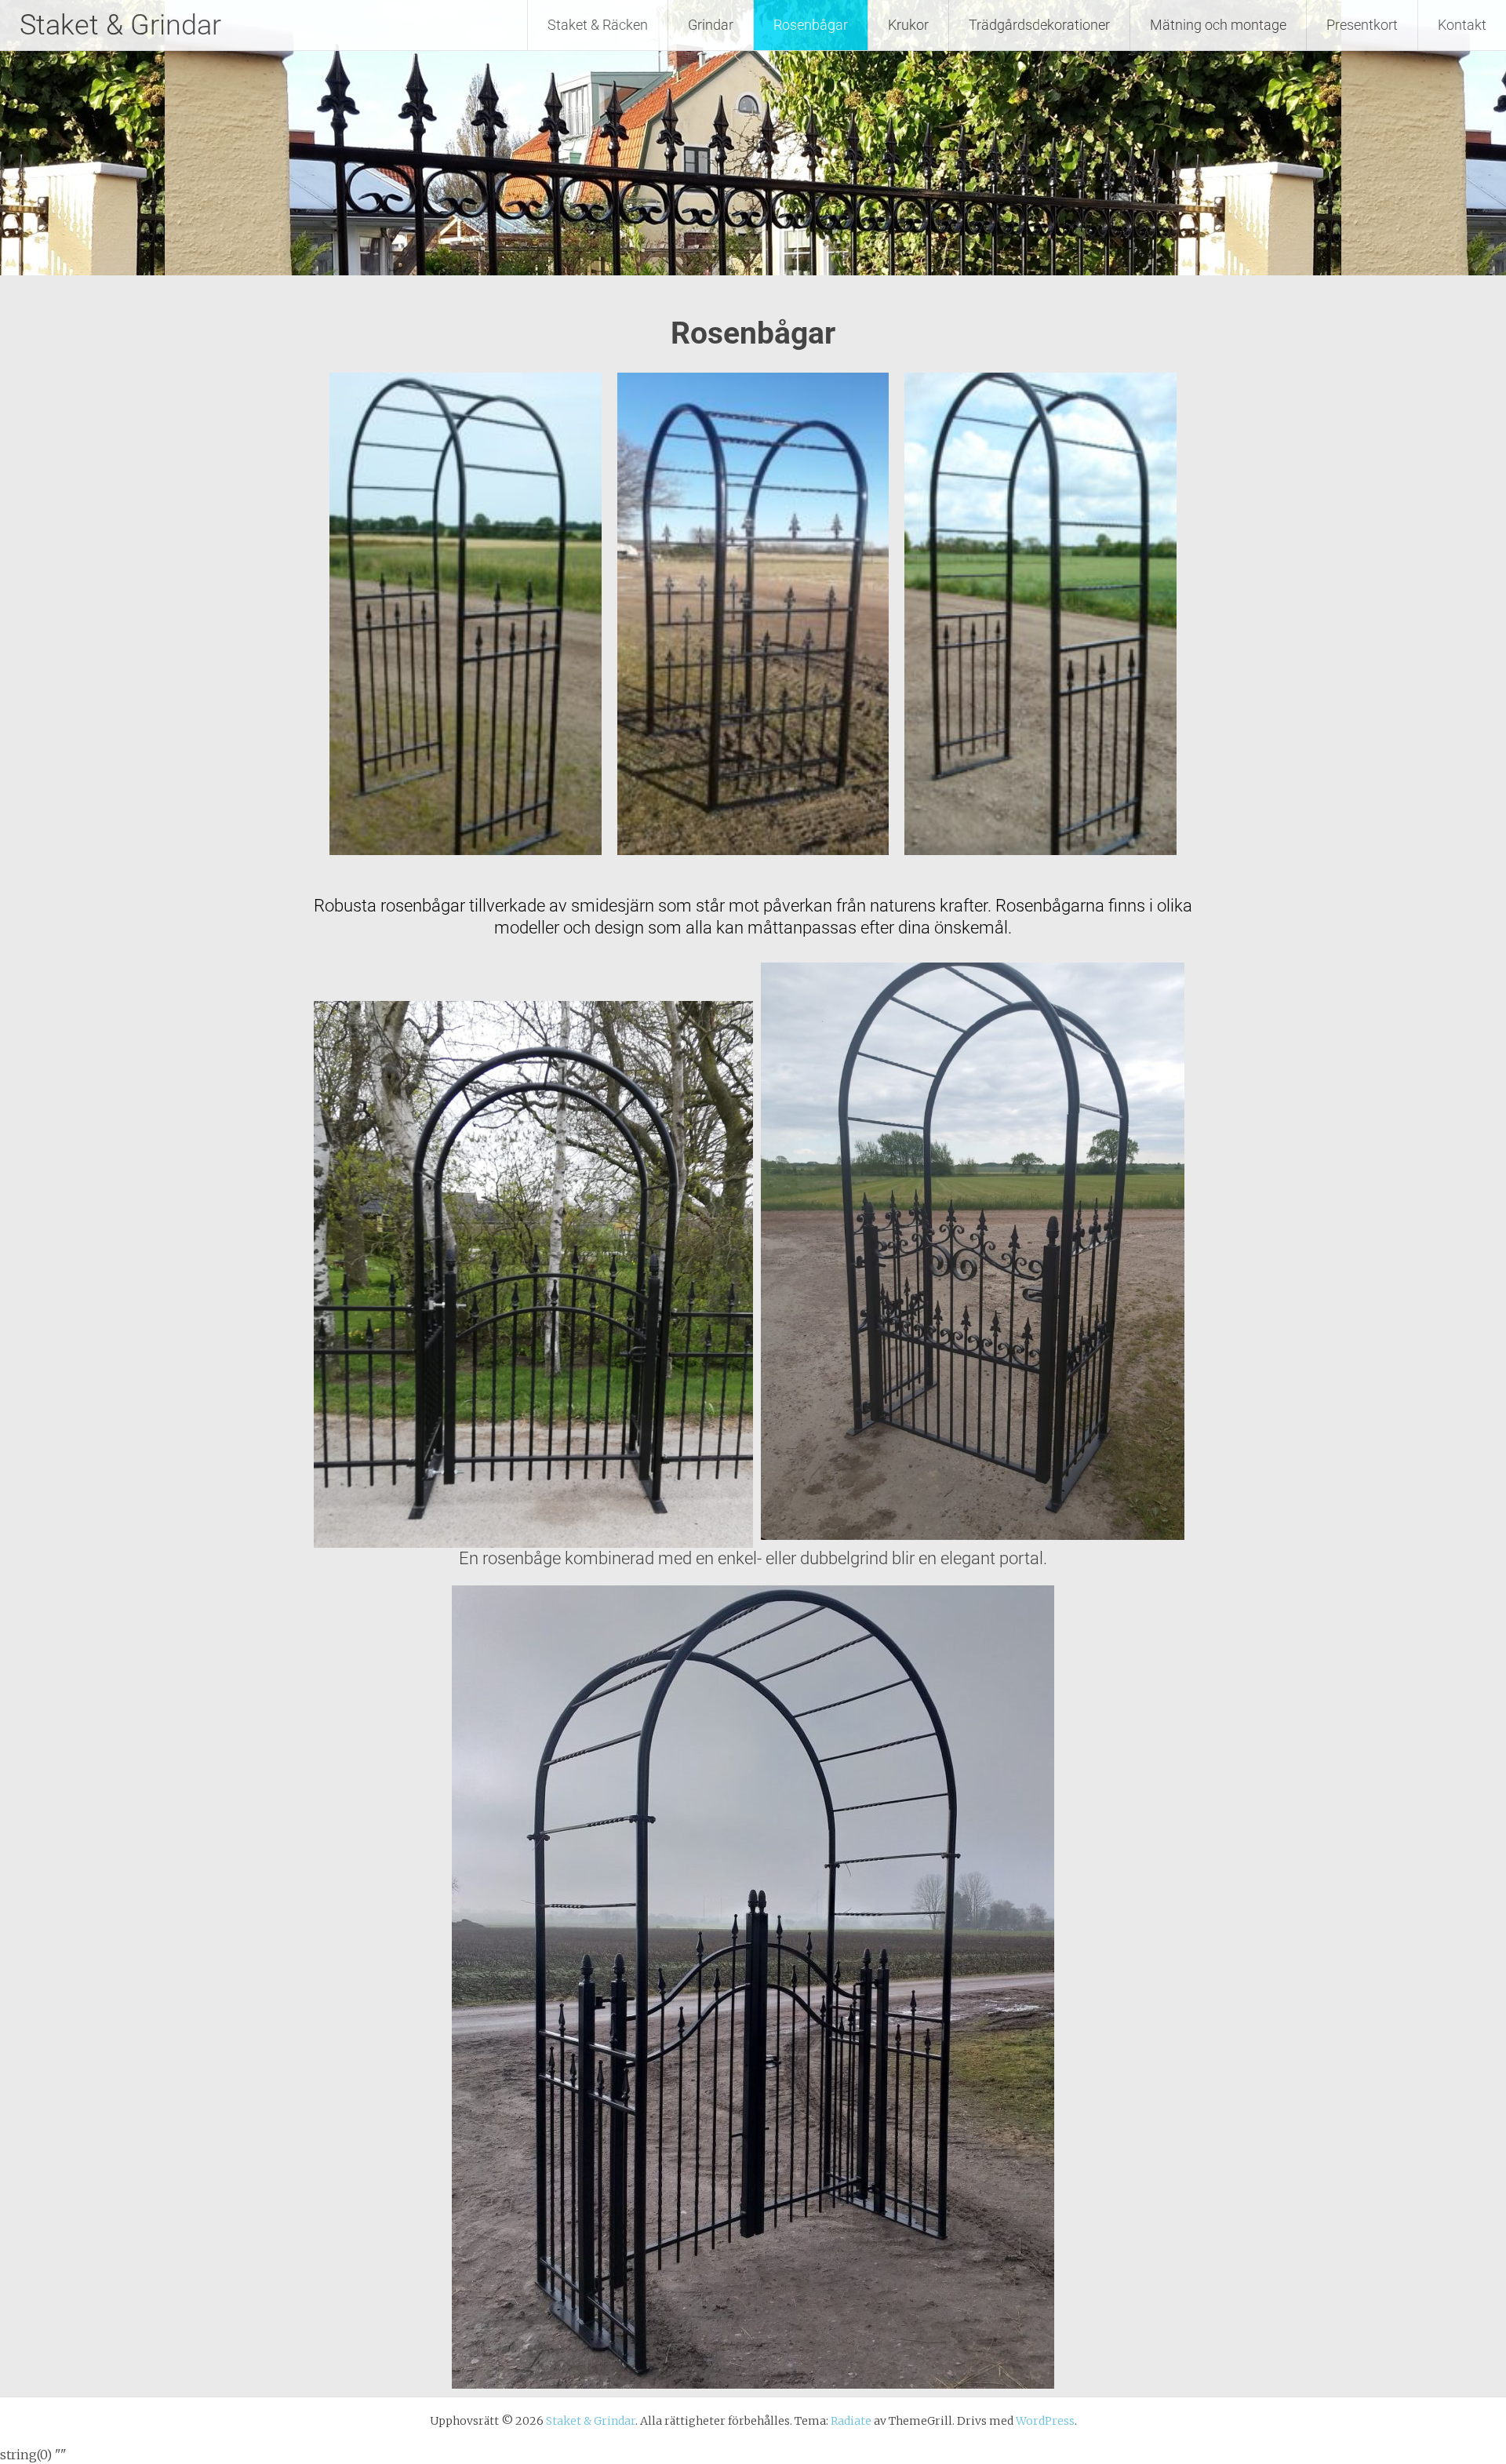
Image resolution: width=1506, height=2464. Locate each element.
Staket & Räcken (598, 25)
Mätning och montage (1218, 25)
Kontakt (1462, 25)
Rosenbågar (811, 25)
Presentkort (1362, 25)
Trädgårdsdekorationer (1039, 25)
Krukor (908, 25)
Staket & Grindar (120, 25)
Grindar (711, 25)
